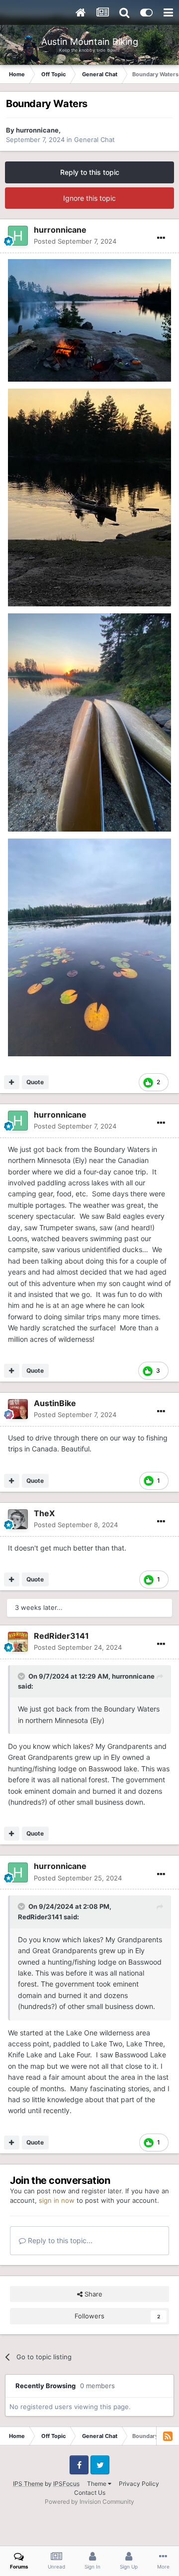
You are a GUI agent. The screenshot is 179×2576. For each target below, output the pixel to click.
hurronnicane (37, 130)
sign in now (57, 2200)
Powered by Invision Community (89, 2502)
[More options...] (161, 238)
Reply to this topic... (59, 2240)
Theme (97, 2484)
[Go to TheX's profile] (18, 1519)
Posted (75, 241)
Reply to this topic (90, 172)
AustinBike (55, 1403)
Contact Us (90, 2493)
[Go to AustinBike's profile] (18, 1409)
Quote (35, 1082)
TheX (44, 1513)
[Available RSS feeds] (168, 2436)
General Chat (94, 140)
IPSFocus (66, 2484)
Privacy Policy (139, 2484)
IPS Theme (28, 2484)
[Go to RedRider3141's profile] (18, 1642)
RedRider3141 (61, 1636)
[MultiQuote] (12, 1082)
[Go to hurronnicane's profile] (18, 236)
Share (92, 2294)
